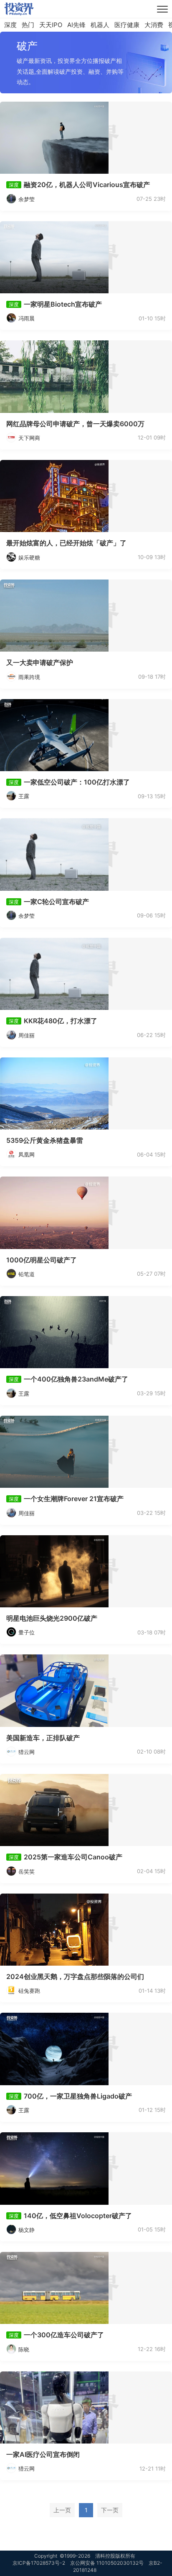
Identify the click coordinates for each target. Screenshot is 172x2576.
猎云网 (27, 1752)
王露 (24, 796)
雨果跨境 (29, 677)
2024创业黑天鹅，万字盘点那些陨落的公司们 (75, 1976)
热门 (28, 25)
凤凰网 (27, 1154)
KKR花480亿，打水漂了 (61, 1021)
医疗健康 (127, 25)
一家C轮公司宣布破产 (56, 902)
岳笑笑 (27, 1871)
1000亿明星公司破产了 (42, 1260)
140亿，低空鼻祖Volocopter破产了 (78, 2216)
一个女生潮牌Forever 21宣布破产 (74, 1499)
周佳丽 (27, 1035)
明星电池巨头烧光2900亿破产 (52, 1618)
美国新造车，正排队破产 (43, 1738)
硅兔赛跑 (29, 1991)
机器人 (100, 25)
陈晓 (24, 2349)
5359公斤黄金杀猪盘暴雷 (45, 1140)
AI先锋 (76, 25)
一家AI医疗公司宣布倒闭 (43, 2454)
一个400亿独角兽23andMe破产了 (76, 1379)
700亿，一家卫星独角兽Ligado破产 (78, 2096)
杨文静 (27, 2230)
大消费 (154, 25)
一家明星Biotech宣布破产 (63, 304)
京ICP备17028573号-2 (39, 2563)
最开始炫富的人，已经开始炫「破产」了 (66, 543)
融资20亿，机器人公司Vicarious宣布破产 (87, 185)
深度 (10, 25)
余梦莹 (27, 199)
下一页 (110, 2510)
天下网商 (29, 438)
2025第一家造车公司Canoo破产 (73, 1857)
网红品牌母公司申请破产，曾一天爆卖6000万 (75, 424)
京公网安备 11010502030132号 (107, 2563)
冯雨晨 (27, 318)
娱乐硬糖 (29, 557)
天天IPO (51, 25)
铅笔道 (27, 1274)
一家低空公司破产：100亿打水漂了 (77, 782)
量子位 (27, 1632)
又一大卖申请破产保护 (40, 662)
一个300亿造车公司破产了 (64, 2335)
